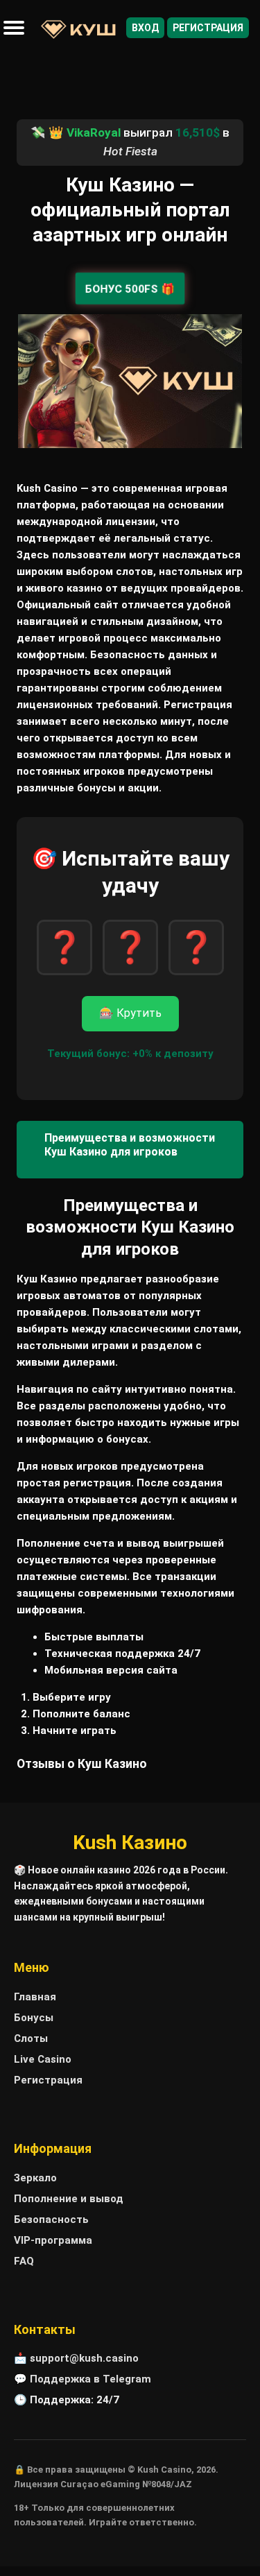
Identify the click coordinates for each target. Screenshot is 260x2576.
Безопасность (51, 2219)
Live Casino (43, 2059)
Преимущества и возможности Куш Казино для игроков (130, 1145)
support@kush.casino (84, 2358)
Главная (35, 1997)
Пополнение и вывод (69, 2199)
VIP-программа (53, 2240)
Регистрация (208, 28)
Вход (145, 28)
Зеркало (35, 2178)
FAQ (24, 2261)
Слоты (31, 2038)
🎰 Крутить (130, 1013)
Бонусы (34, 2018)
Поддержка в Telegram (90, 2379)
